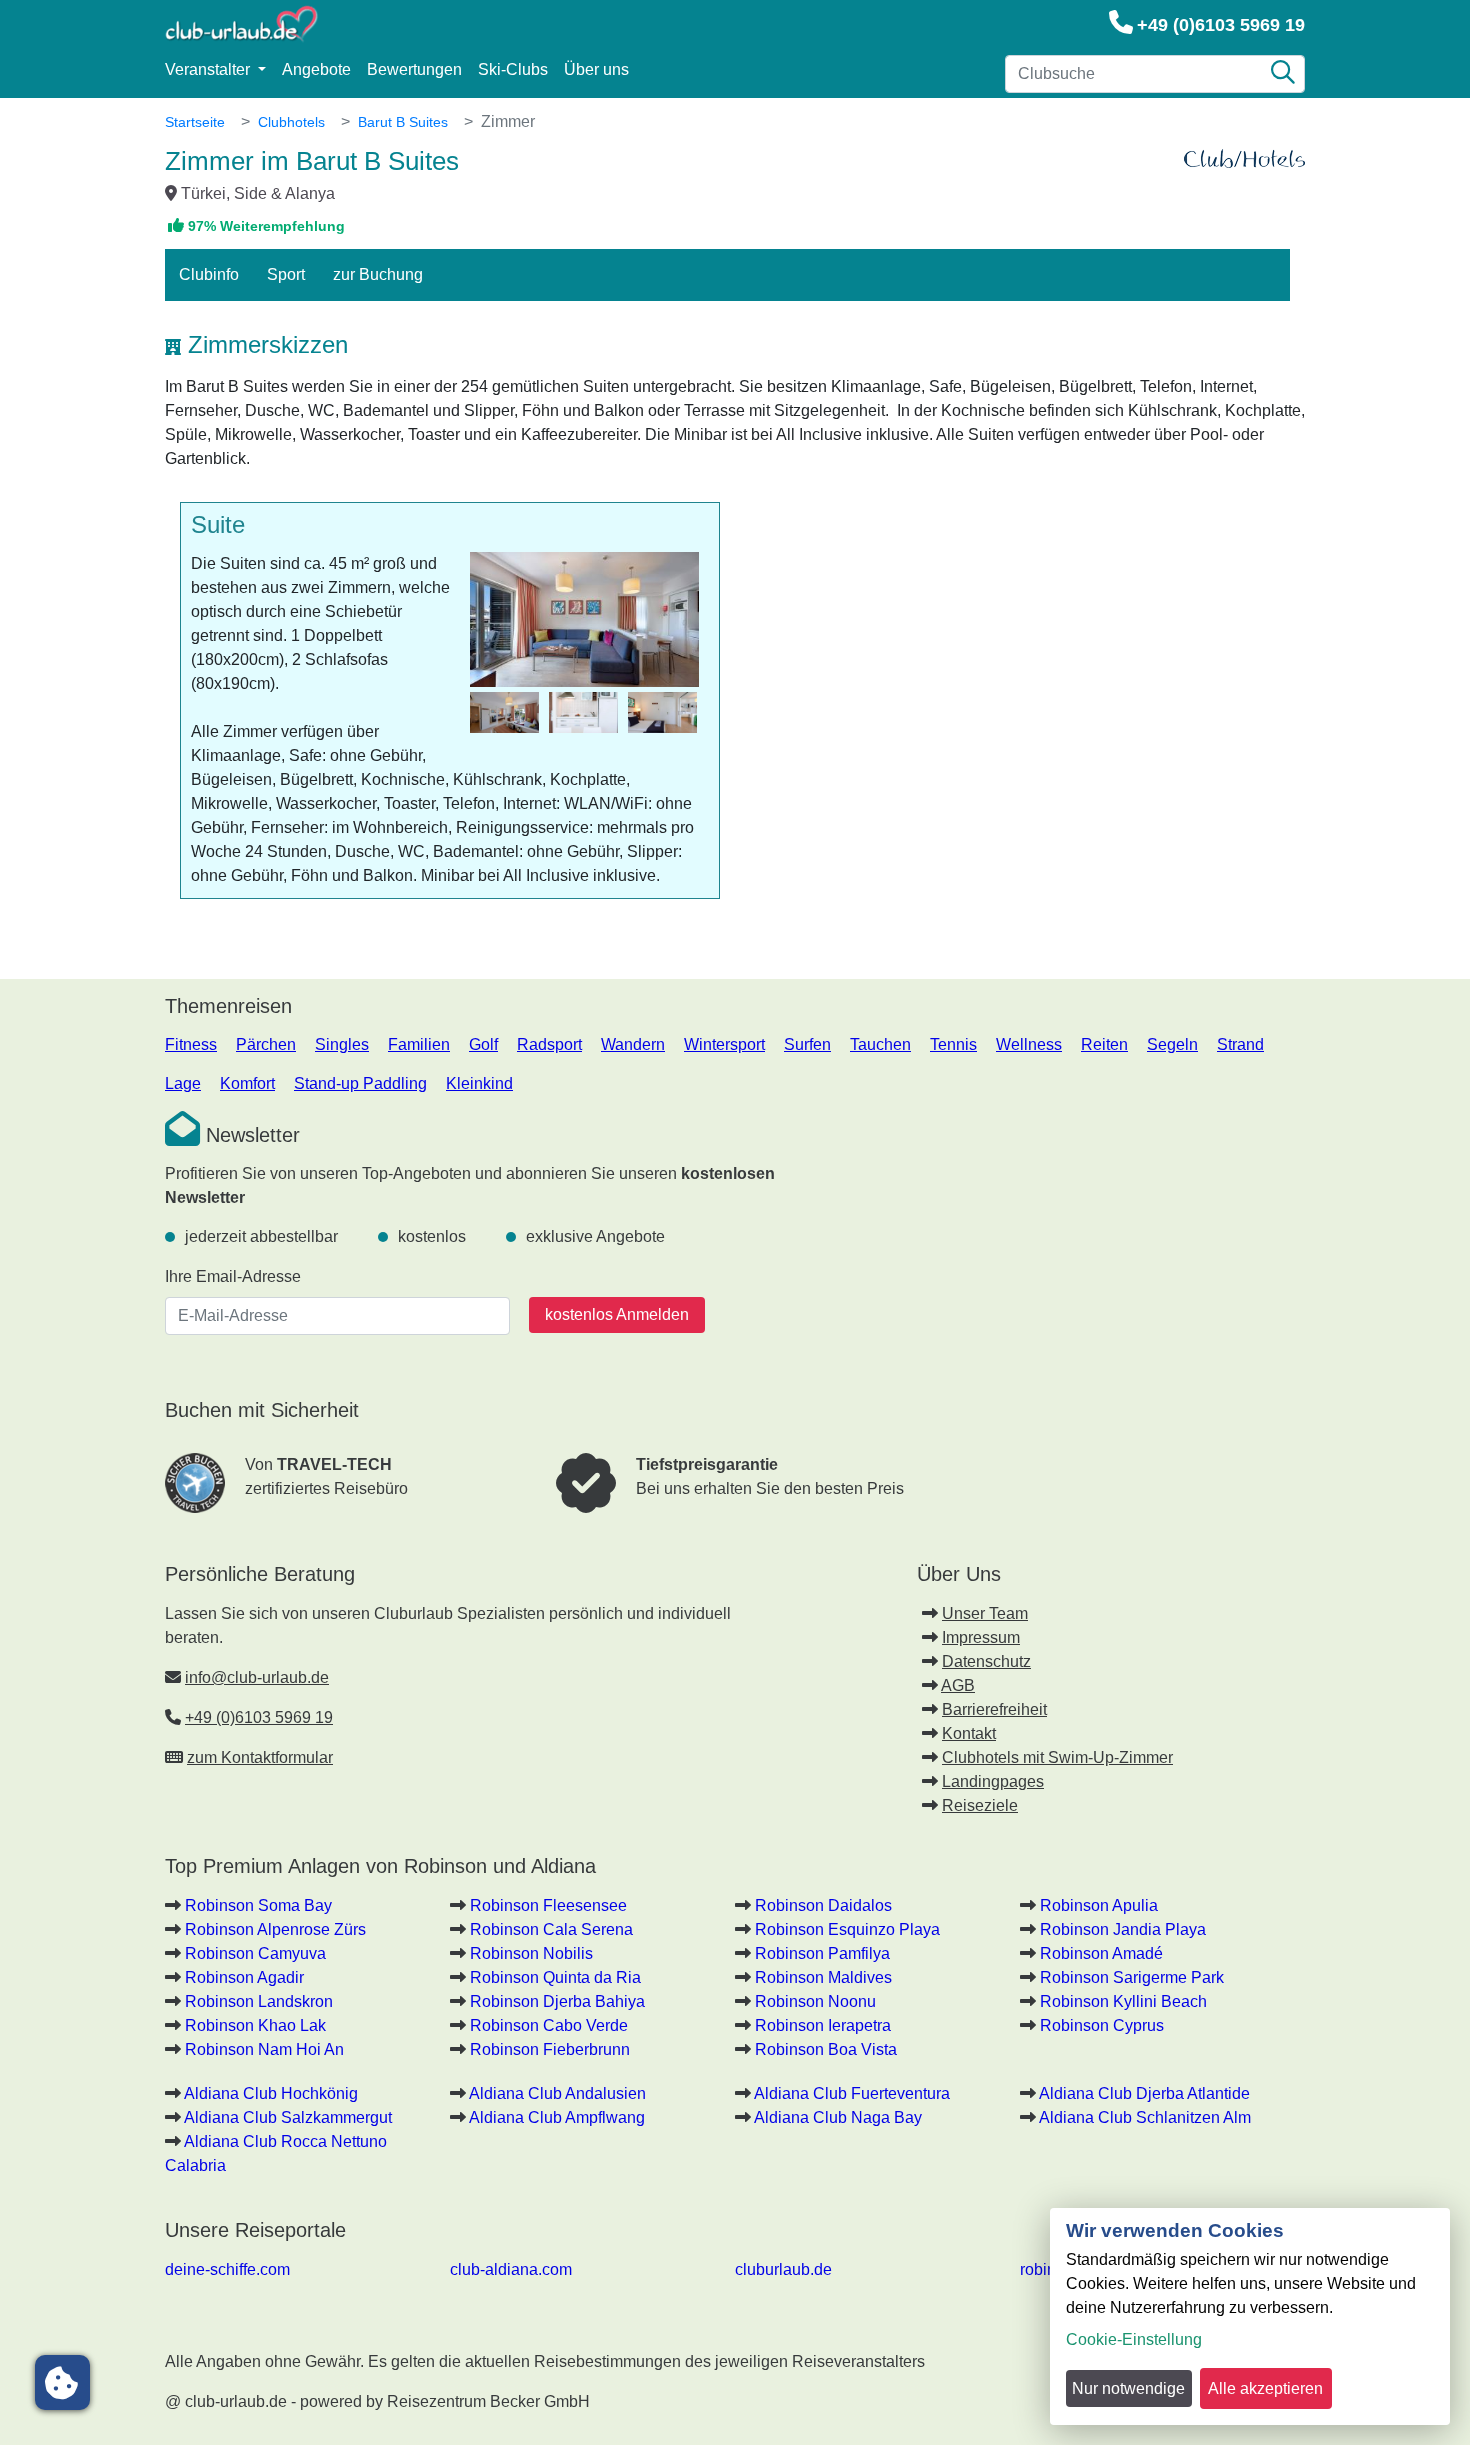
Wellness (1029, 1044)
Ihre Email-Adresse (233, 1276)
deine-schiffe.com (227, 2269)
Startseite (195, 122)
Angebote (316, 69)
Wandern (633, 1044)
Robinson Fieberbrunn (550, 2049)
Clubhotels (291, 122)
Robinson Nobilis (531, 1953)
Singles (342, 1044)
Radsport (549, 1044)
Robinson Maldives (823, 1977)
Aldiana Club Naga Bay (838, 2117)
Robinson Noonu (815, 2001)
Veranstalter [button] (209, 69)
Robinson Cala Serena (551, 1929)
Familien (419, 1044)
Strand (1240, 1044)
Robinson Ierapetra (823, 2025)
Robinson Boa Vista (826, 2049)
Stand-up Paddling (360, 1083)
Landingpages (993, 1781)
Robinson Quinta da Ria (555, 1977)
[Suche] (1283, 74)
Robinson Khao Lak (255, 2025)
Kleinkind (479, 1083)
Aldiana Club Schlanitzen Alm (1145, 2117)
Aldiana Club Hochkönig (271, 2093)
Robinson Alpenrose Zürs (275, 1929)
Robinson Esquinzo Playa (847, 1929)
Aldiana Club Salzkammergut (288, 2117)
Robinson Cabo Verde (549, 2025)
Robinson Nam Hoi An (264, 2049)
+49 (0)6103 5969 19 (1221, 25)
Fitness (191, 1044)
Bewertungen (414, 69)
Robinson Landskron (259, 2001)
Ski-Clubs (513, 69)
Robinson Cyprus (1102, 2025)
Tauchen (880, 1044)
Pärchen (266, 1044)
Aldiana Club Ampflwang (557, 2117)
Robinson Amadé (1101, 1953)
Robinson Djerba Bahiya (557, 2001)
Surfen (807, 1044)
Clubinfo (209, 274)
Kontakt (969, 1733)
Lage (183, 1083)
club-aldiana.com (511, 2269)
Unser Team (985, 1613)
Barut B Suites (403, 122)
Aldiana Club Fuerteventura (852, 2093)
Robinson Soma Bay (258, 1905)
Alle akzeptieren (1265, 2388)
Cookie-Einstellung (1134, 2339)
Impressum (981, 1637)
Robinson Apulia (1099, 1905)
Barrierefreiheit (994, 1709)
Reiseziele (980, 1805)
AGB (958, 1685)
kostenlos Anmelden (617, 1314)
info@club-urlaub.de (257, 1677)
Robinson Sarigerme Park (1132, 1977)
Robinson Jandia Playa (1123, 1929)
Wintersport (724, 1044)
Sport (286, 274)
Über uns (596, 69)
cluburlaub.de (783, 2269)
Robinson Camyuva (255, 1953)
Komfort (247, 1083)
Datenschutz (986, 1661)
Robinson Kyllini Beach (1123, 2001)
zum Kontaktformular (260, 1757)
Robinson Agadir (244, 1977)
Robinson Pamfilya (822, 1953)
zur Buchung (378, 274)
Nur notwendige (1128, 2388)
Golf (483, 1044)
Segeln (1172, 1044)
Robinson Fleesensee (548, 1905)
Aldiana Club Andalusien (557, 2093)
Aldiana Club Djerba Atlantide (1144, 2093)
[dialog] (1250, 2316)
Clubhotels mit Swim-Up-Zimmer (1057, 1757)
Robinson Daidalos (823, 1905)
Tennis (953, 1044)
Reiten (1104, 1044)
